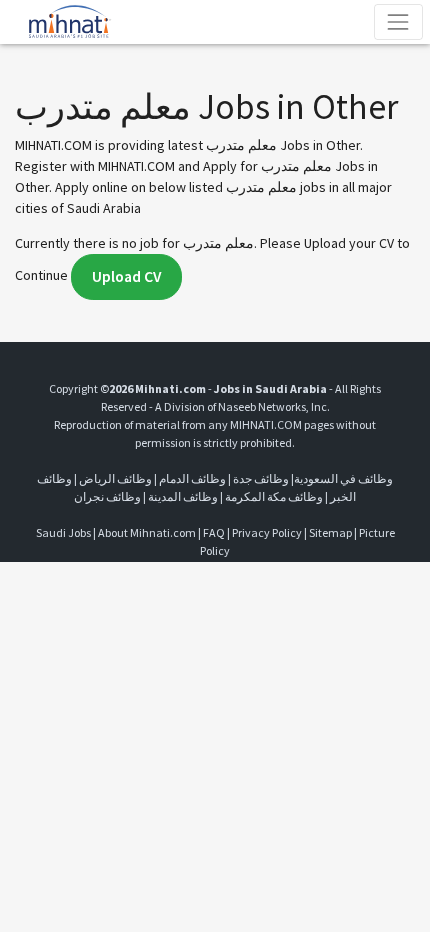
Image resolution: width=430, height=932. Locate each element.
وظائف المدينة (183, 496)
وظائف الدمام (192, 478)
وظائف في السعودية (343, 478)
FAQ (214, 532)
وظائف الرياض (115, 478)
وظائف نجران (107, 496)
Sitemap (330, 532)
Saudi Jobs (63, 532)
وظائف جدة (261, 478)
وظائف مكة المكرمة (274, 496)
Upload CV (126, 276)
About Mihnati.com (148, 532)
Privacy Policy (267, 532)
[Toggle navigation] (398, 21)
